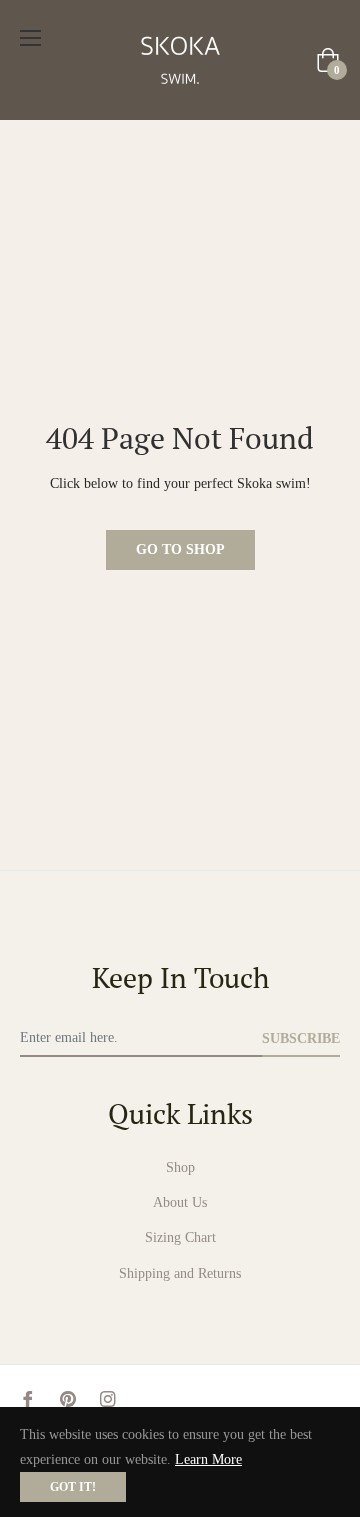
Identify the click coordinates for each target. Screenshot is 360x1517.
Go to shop (180, 549)
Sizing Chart (180, 1237)
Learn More (208, 1459)
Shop (180, 1167)
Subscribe (301, 1038)
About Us (180, 1202)
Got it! (73, 1487)
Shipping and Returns (180, 1273)
